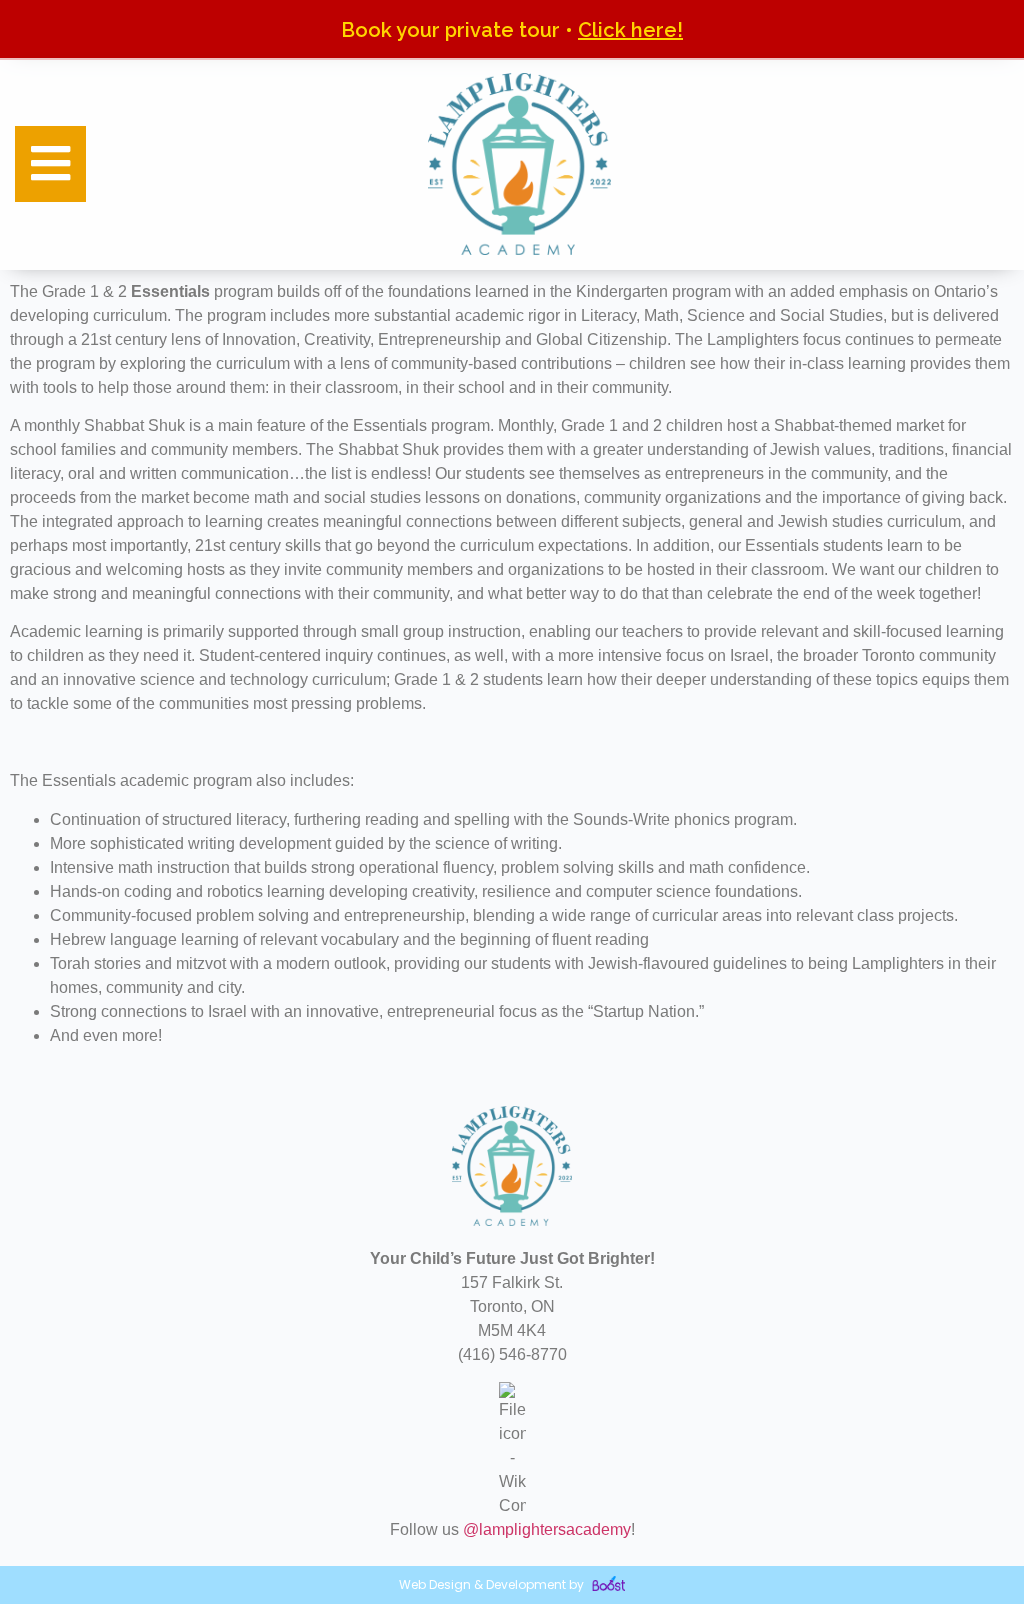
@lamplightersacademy (547, 1529)
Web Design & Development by (493, 1584)
